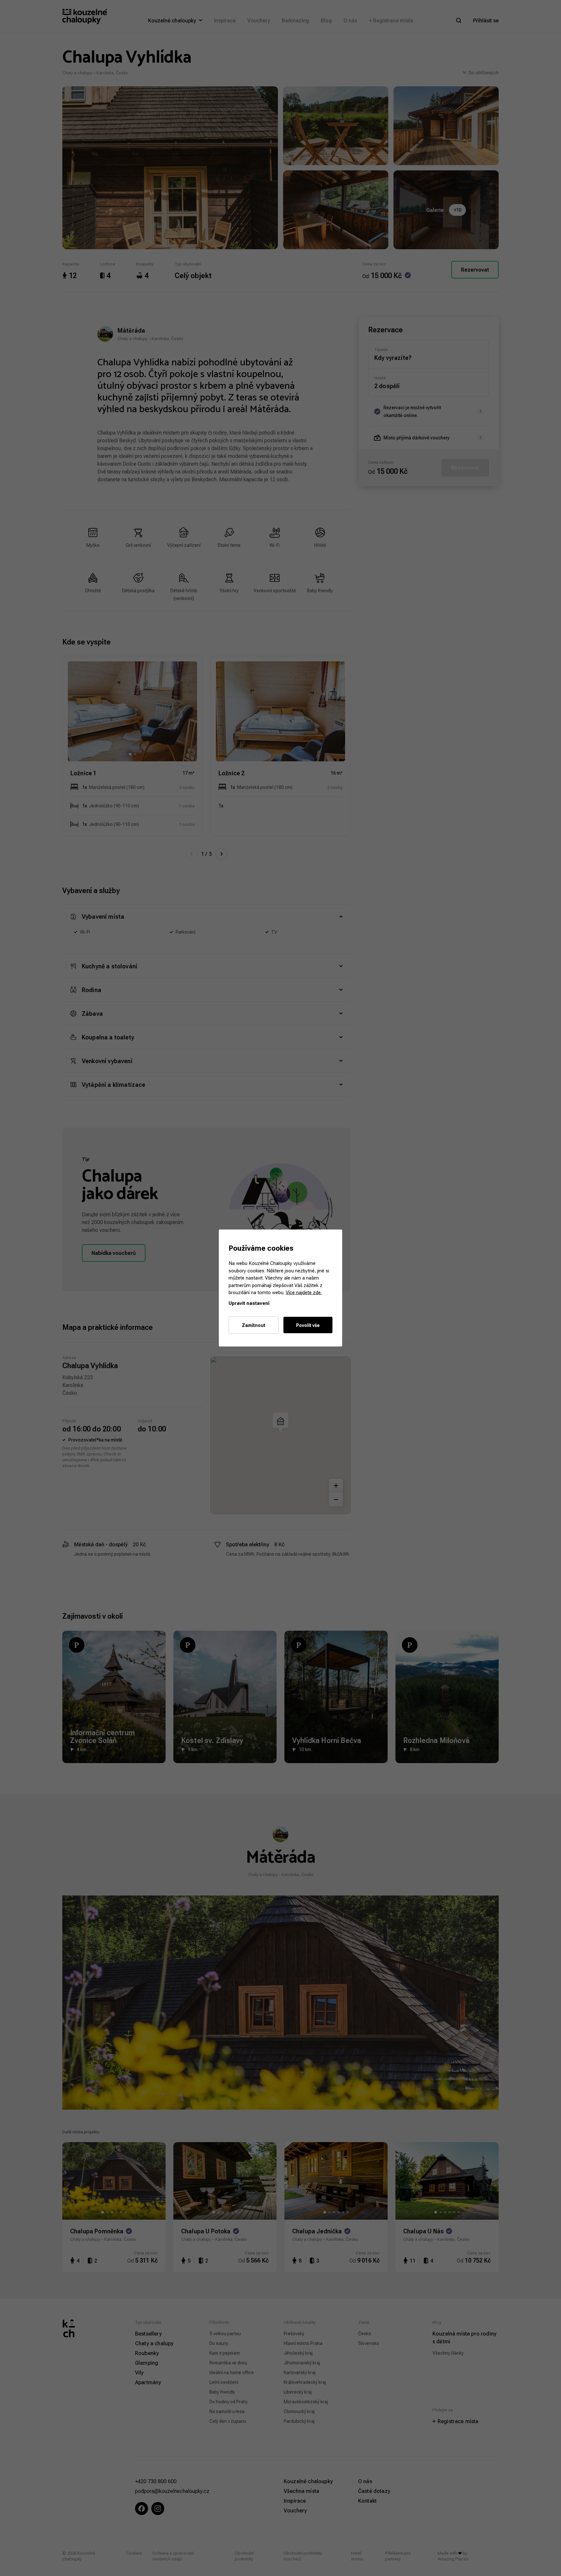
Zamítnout (254, 1325)
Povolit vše (308, 1325)
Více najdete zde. (304, 1292)
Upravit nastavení (249, 1303)
